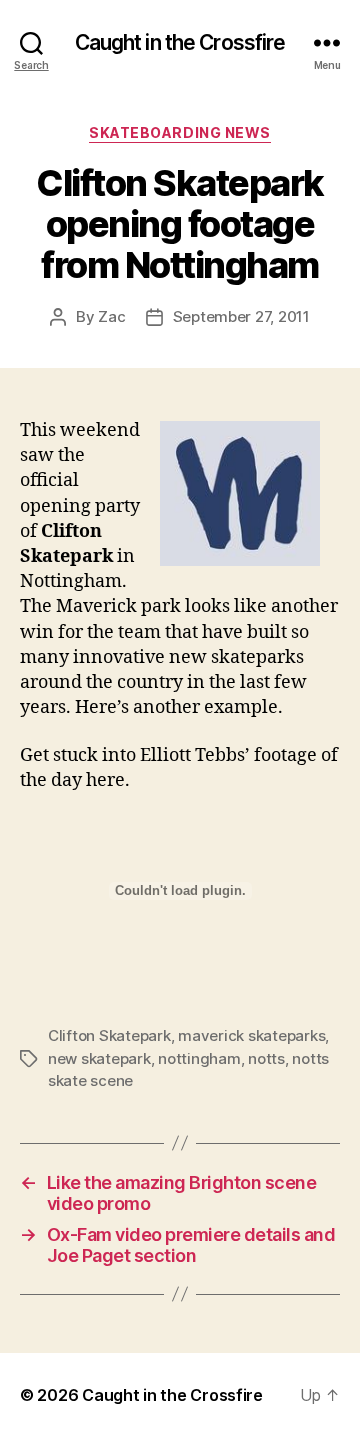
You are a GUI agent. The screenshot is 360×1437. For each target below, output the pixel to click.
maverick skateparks (251, 1035)
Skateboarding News (179, 132)
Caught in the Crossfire (180, 42)
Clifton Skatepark (109, 1035)
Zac (111, 316)
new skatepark (99, 1058)
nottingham (199, 1058)
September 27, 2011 (241, 316)
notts (266, 1058)
